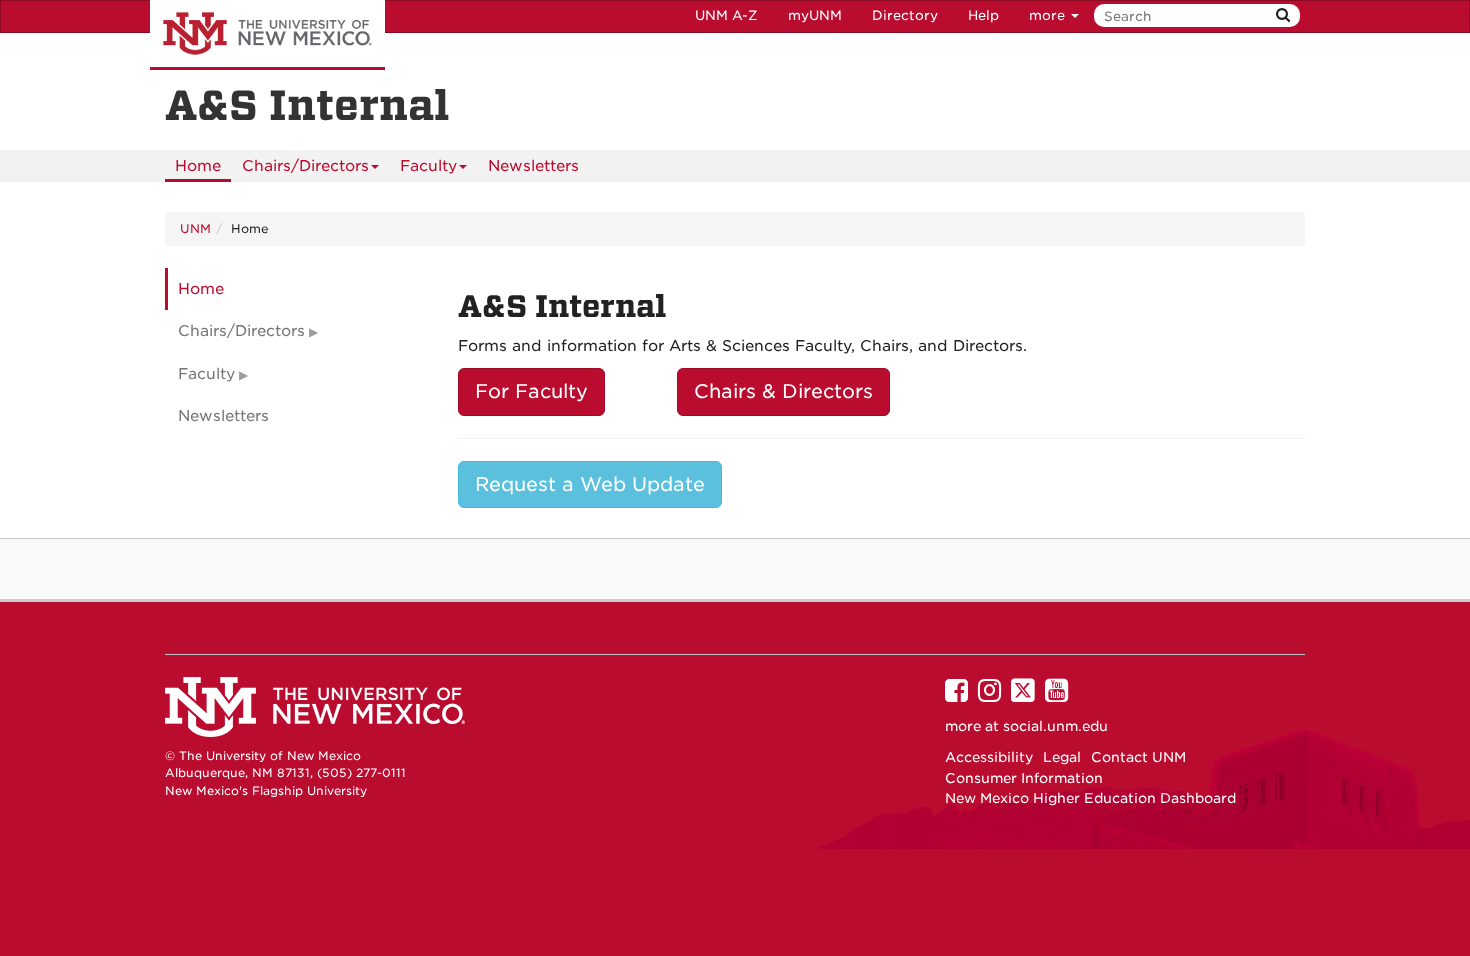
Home (198, 166)
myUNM (815, 15)
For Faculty (531, 391)
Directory (905, 15)
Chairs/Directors (305, 166)
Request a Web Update (590, 484)
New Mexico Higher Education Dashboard (1090, 798)
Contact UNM (1138, 757)
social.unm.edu (1055, 726)
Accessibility (989, 757)
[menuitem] (198, 166)
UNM (195, 228)
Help (983, 15)
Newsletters (533, 166)
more (1049, 15)
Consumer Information (1024, 778)
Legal (1062, 757)
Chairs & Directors (783, 391)
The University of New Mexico (267, 35)
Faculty (428, 166)
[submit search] (1283, 15)
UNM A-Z (726, 15)
